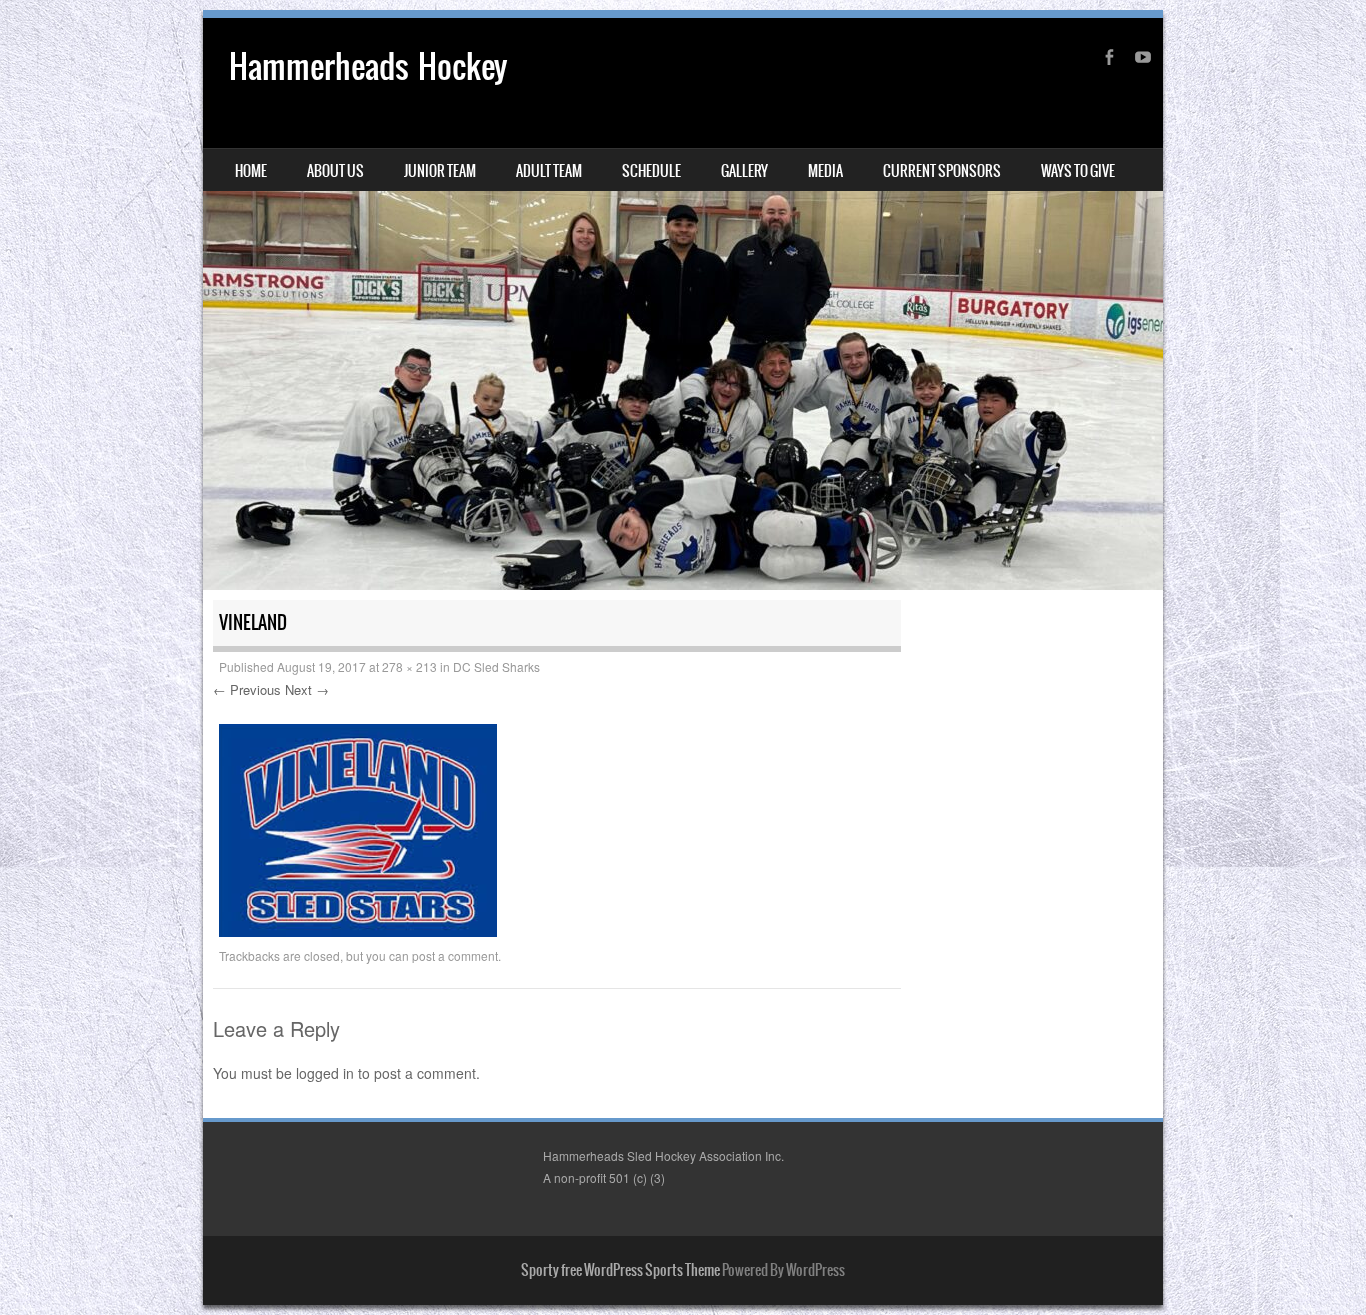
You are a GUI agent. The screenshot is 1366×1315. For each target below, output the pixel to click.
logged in (325, 1073)
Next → (307, 689)
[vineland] (358, 931)
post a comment (455, 955)
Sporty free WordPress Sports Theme (620, 1270)
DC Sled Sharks (496, 666)
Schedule (651, 171)
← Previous (247, 689)
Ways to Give (1078, 171)
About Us (335, 171)
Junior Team (440, 171)
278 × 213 (409, 666)
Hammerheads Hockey (368, 66)
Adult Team (549, 171)
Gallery (744, 171)
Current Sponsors (942, 171)
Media (825, 171)
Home (251, 171)
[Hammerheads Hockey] (683, 304)
